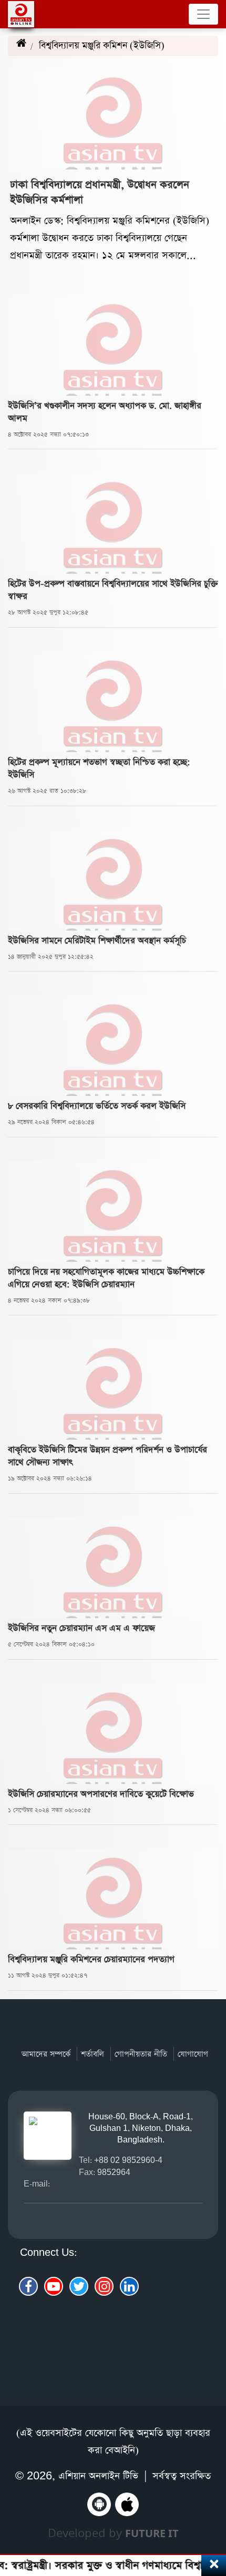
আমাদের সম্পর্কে (46, 2054)
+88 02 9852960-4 (128, 2160)
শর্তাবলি (93, 2054)
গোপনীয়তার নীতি (141, 2054)
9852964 (114, 2172)
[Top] (212, 2512)
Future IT (152, 2533)
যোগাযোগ (193, 2054)
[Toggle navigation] (203, 14)
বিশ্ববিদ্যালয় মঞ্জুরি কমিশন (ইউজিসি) (112, 46)
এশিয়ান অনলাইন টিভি (98, 2476)
